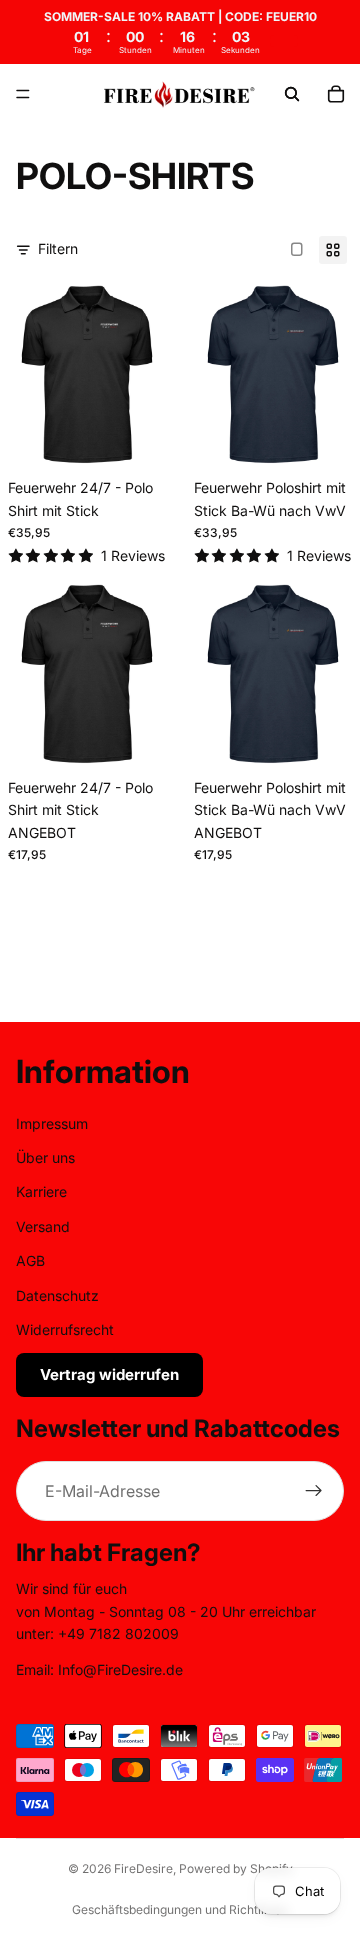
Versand (43, 1226)
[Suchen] (292, 94)
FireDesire (143, 1868)
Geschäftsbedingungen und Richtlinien (180, 1909)
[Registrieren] (314, 1492)
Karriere (41, 1192)
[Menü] (23, 95)
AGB (30, 1260)
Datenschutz (57, 1295)
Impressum (52, 1123)
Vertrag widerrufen (109, 1375)
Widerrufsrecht (65, 1329)
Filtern (58, 248)
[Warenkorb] (336, 94)
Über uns (45, 1157)
